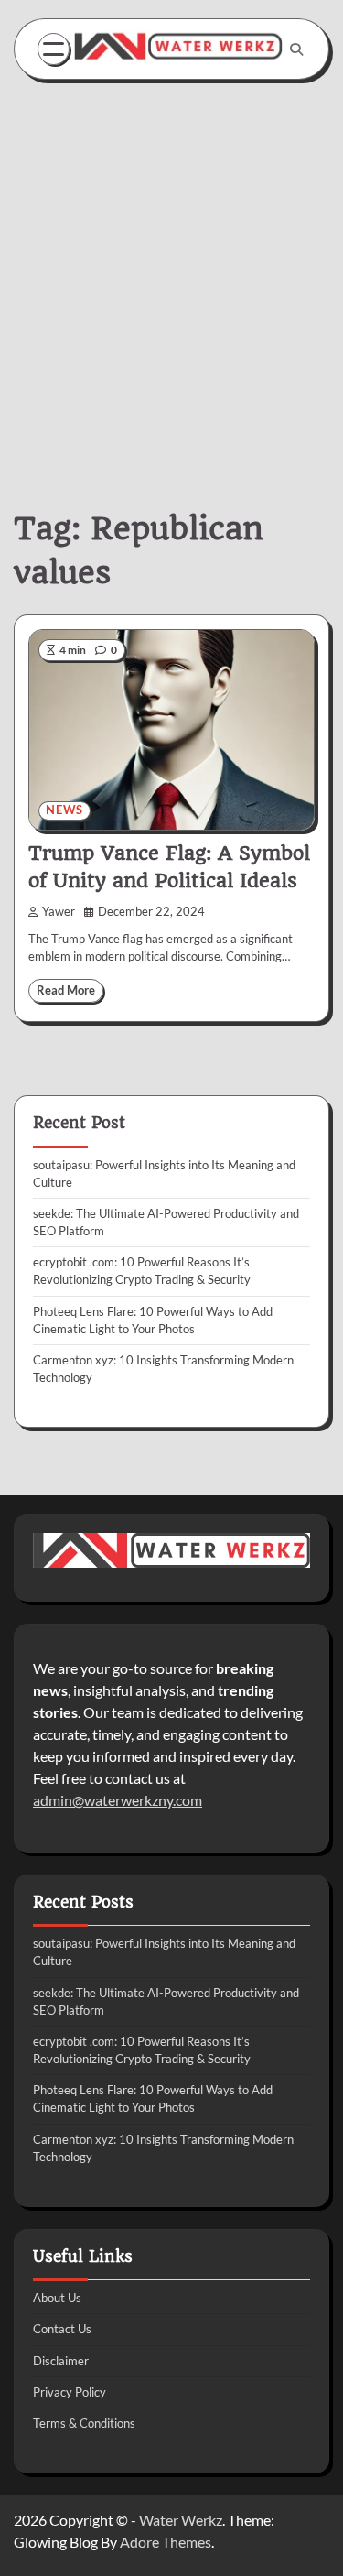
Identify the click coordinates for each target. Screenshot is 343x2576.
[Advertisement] (171, 270)
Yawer (59, 912)
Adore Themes (166, 2542)
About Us (57, 2298)
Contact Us (62, 2329)
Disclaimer (61, 2361)
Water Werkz (181, 2520)
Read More (66, 990)
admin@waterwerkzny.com (118, 1800)
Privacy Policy (70, 2392)
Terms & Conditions (84, 2423)
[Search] (296, 49)
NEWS (64, 810)
